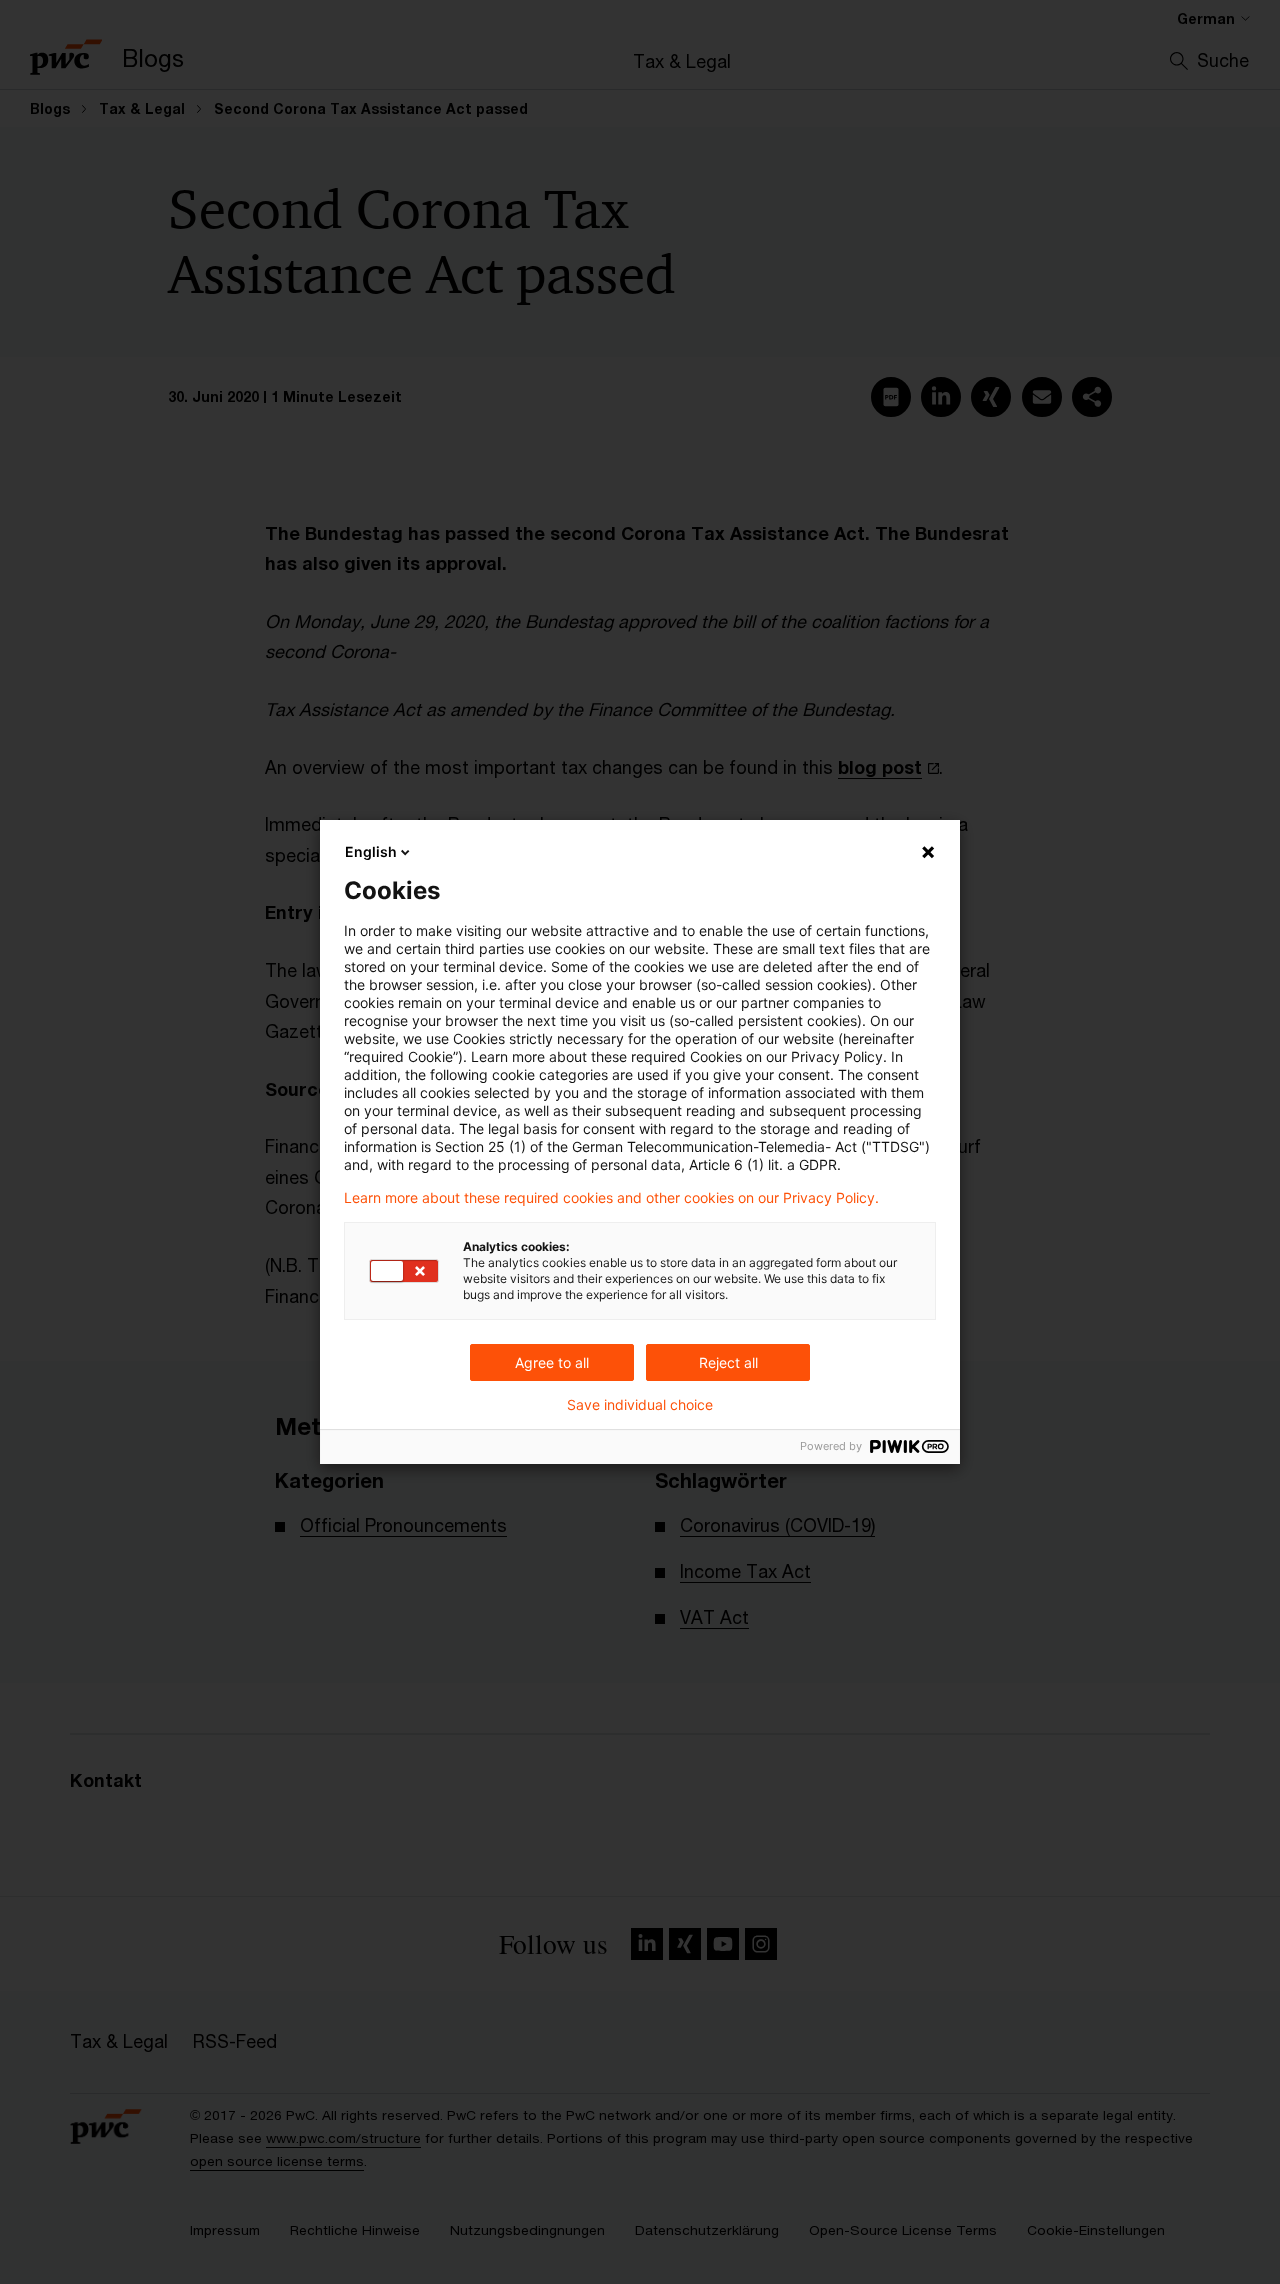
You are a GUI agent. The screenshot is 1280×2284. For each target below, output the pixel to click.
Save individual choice (640, 1405)
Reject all (728, 1362)
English (371, 851)
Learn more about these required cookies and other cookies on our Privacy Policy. (611, 1198)
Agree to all (552, 1362)
